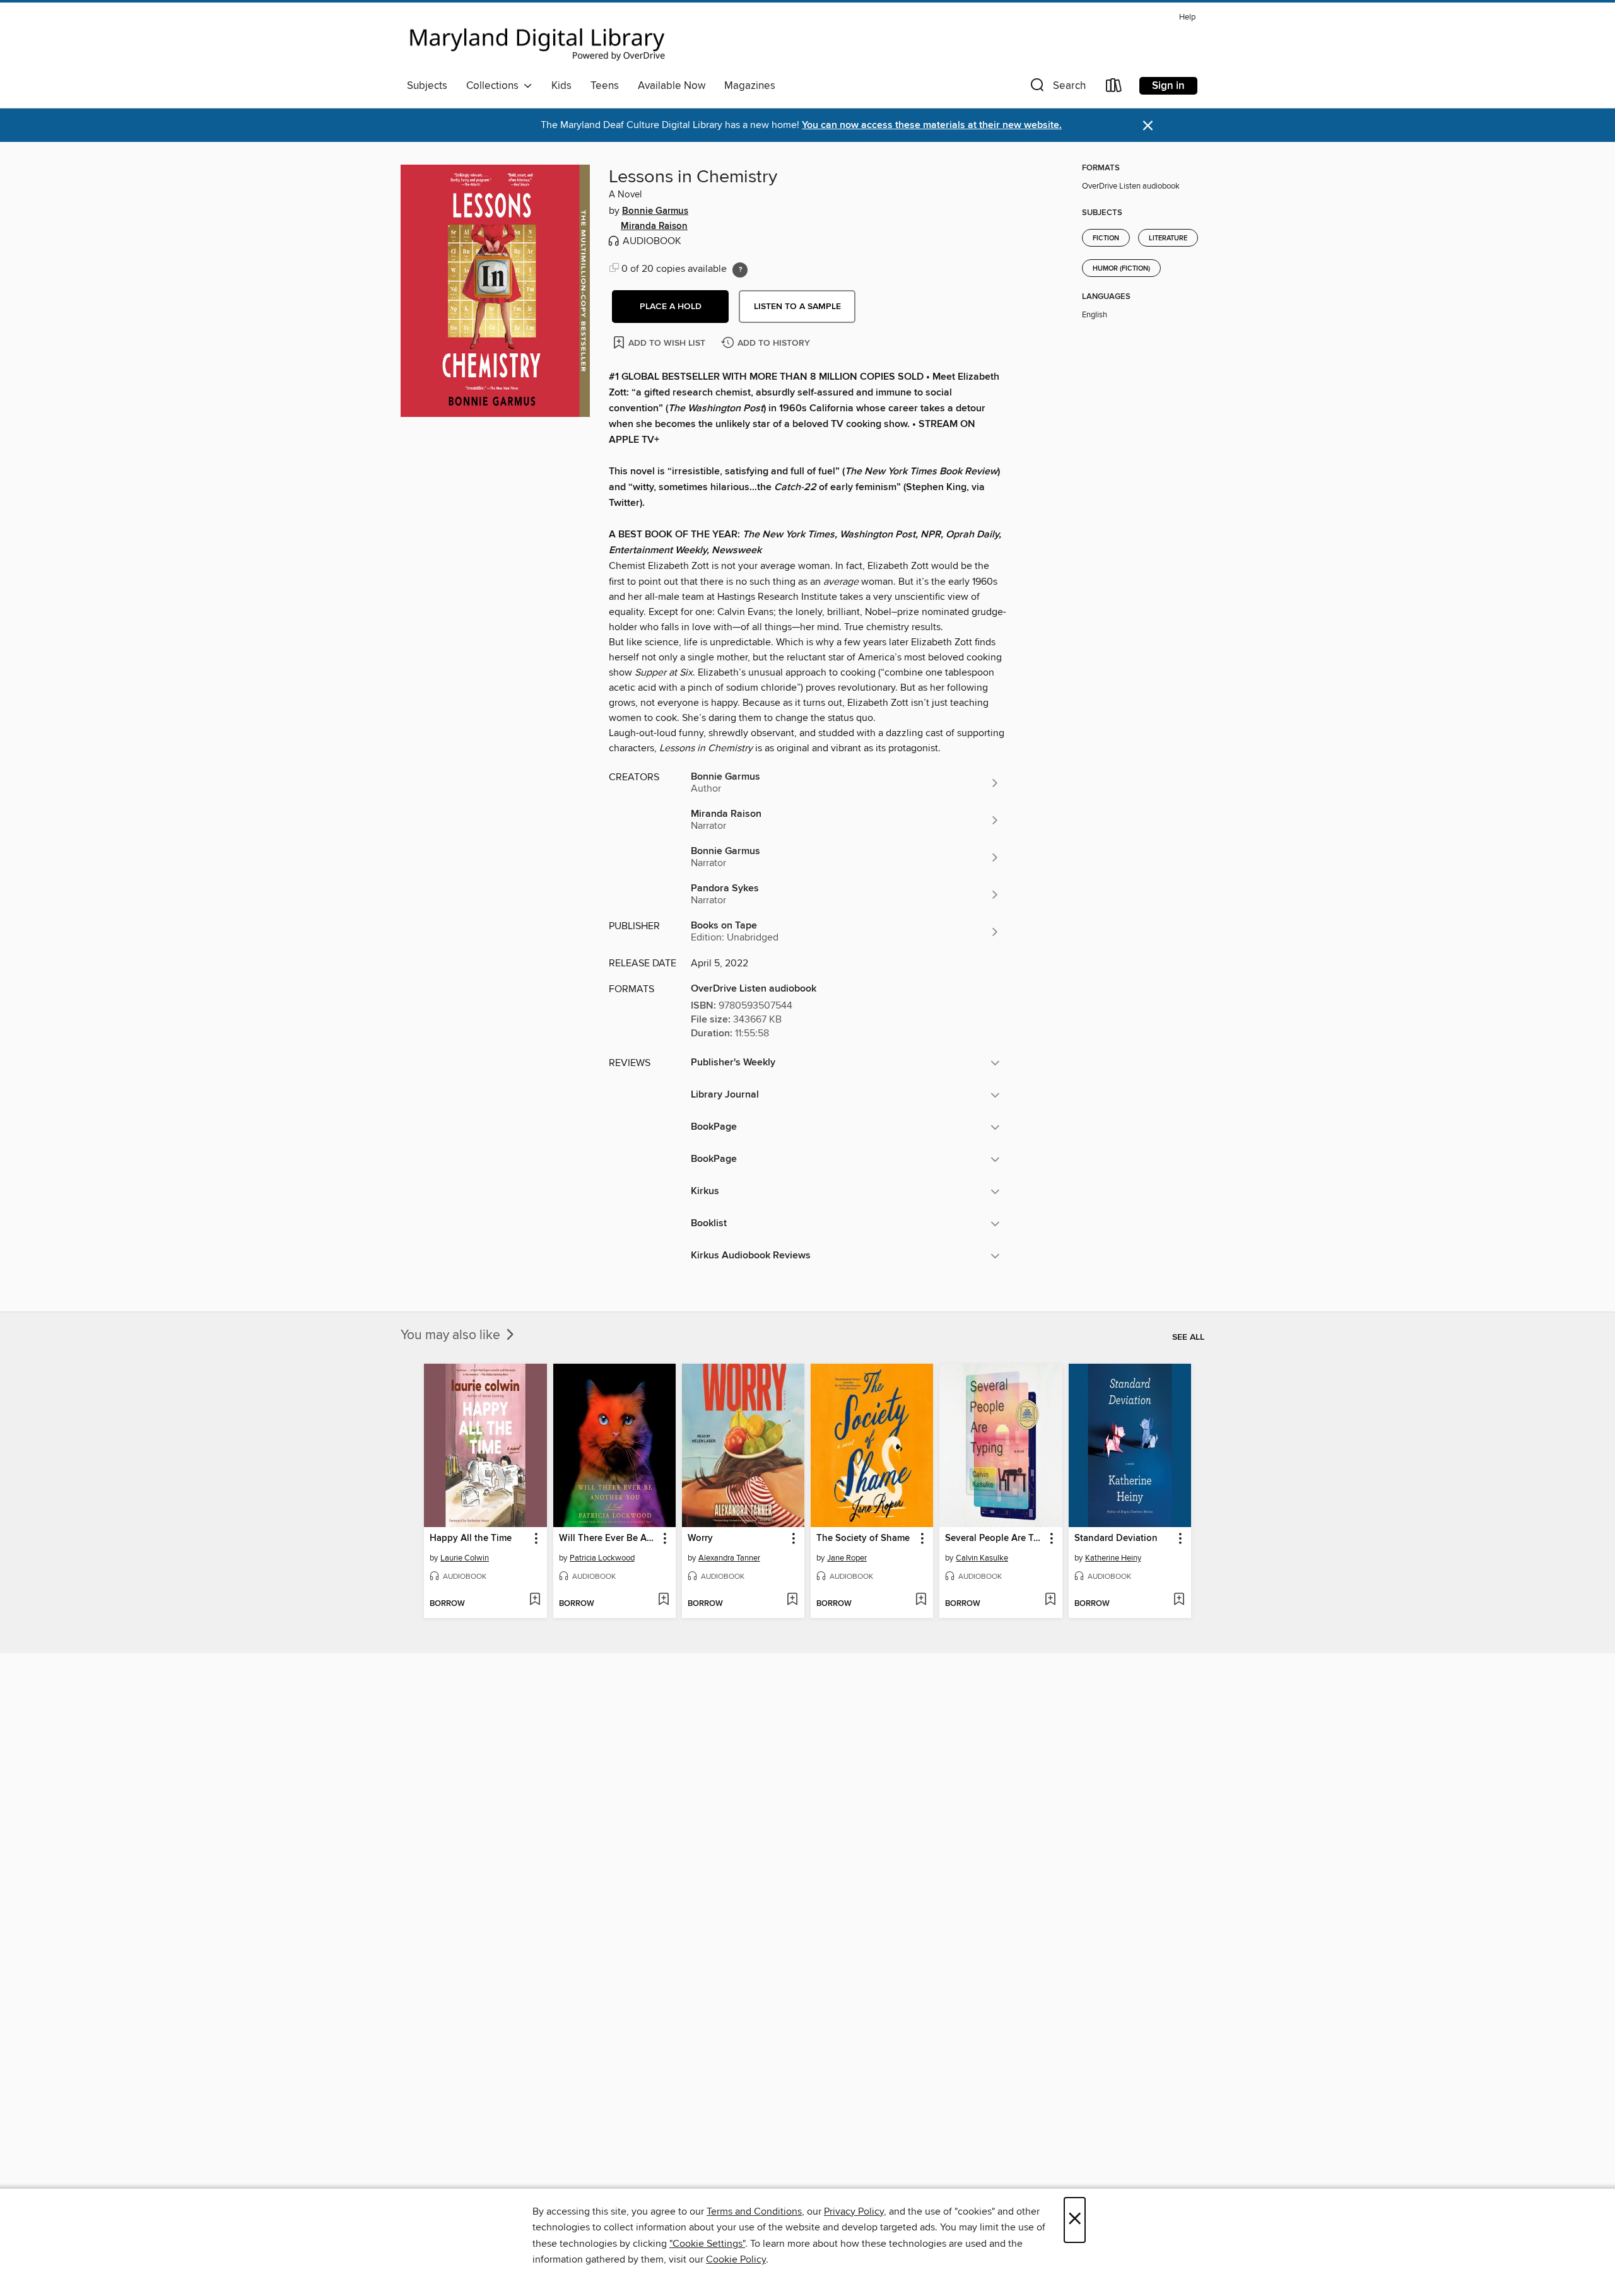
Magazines (750, 86)
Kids (561, 86)
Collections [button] (495, 86)
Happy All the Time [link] (471, 1538)
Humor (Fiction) (1121, 269)
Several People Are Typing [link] (995, 1538)
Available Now (672, 86)
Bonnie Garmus (655, 211)
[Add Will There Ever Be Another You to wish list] (663, 1600)
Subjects (427, 86)
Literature (1168, 238)
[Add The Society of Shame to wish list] (921, 1600)
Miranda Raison (654, 226)
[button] (1057, 88)
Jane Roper (847, 1558)
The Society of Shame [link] (863, 1538)
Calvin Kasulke (982, 1558)
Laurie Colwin (465, 1558)
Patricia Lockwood (602, 1558)
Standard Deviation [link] (1116, 1538)
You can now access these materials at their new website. (932, 125)
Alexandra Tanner (729, 1558)
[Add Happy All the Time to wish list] (535, 1600)
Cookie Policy (736, 2259)
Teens (605, 86)
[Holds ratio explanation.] (740, 270)
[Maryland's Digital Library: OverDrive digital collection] (537, 40)
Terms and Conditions (754, 2211)
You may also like (452, 1335)
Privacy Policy (854, 2211)
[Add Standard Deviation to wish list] (1179, 1600)
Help (1187, 17)
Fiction (1106, 238)
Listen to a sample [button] (797, 307)
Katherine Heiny (1113, 1558)
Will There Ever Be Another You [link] (608, 1538)
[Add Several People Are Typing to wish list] (1050, 1600)
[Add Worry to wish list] (792, 1600)
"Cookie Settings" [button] (707, 2244)
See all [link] (1188, 1337)
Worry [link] (700, 1538)
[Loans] (1114, 88)
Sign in (1168, 86)
